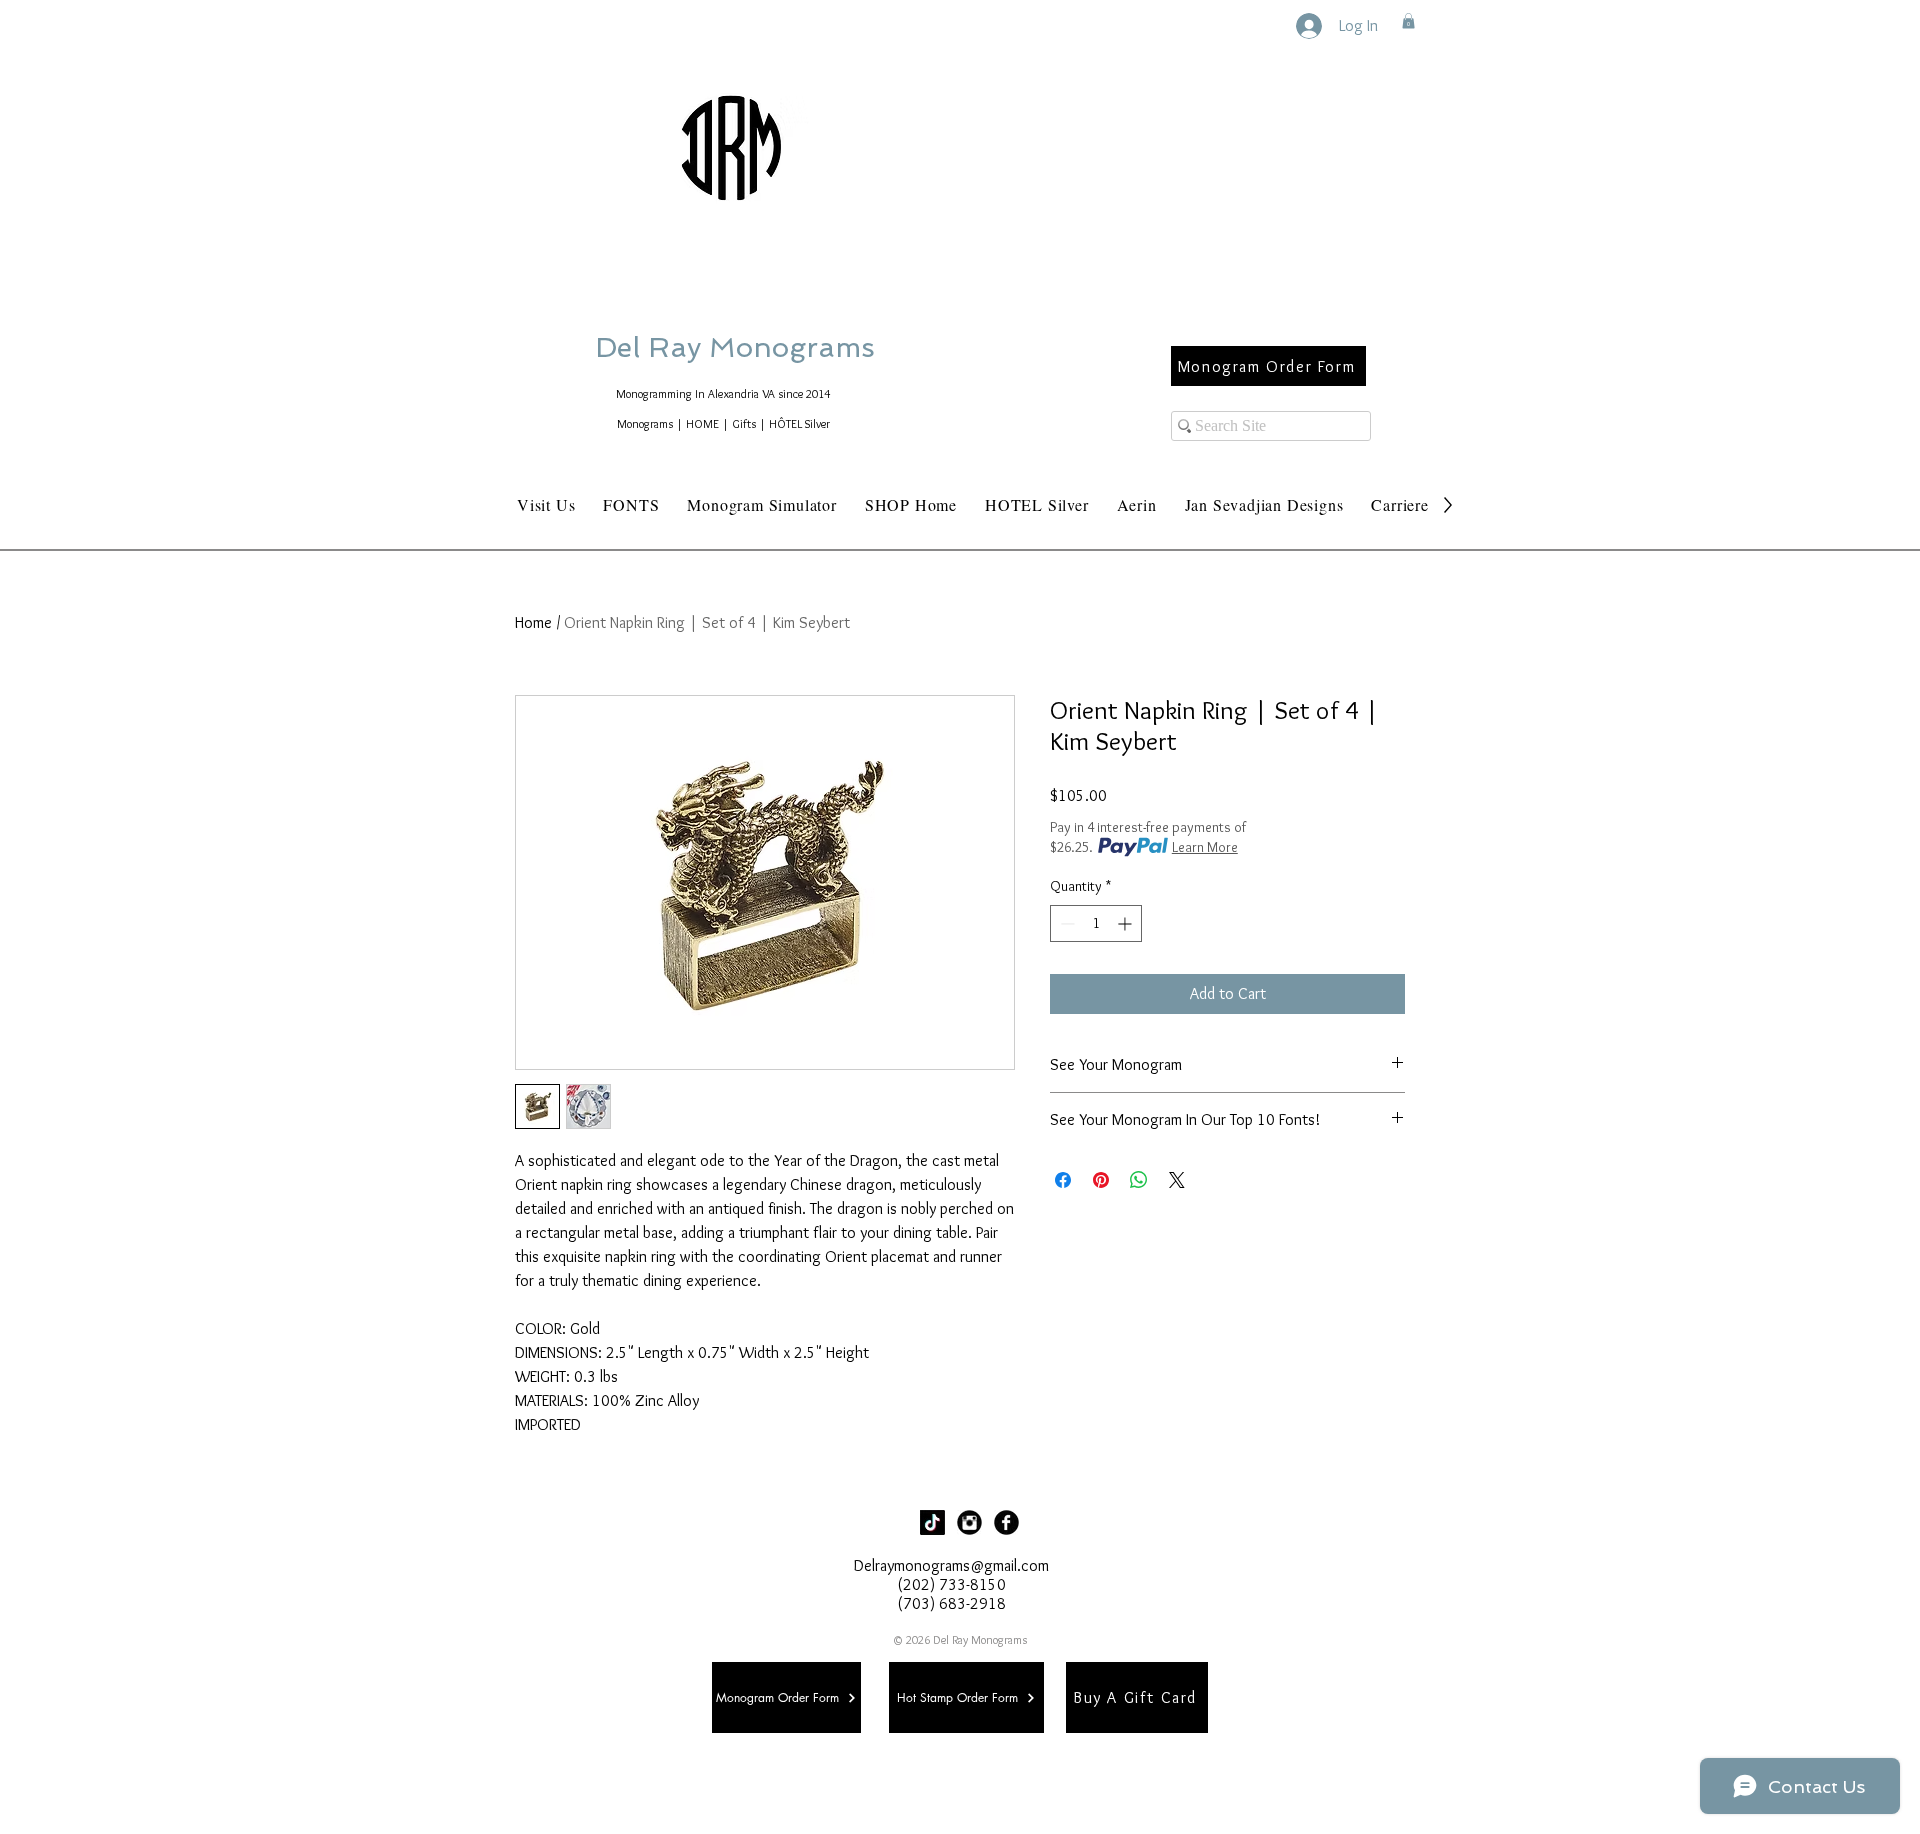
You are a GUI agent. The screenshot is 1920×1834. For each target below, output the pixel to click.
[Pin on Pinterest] (1101, 1180)
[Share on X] (1177, 1180)
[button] (1408, 21)
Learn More (1205, 847)
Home (533, 622)
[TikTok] (932, 1522)
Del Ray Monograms (799, 347)
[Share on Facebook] (1063, 1180)
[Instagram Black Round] (969, 1522)
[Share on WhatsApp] (1139, 1180)
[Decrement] (1065, 923)
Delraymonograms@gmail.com (951, 1565)
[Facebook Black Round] (1006, 1522)
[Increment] (1126, 923)
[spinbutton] (1096, 923)
